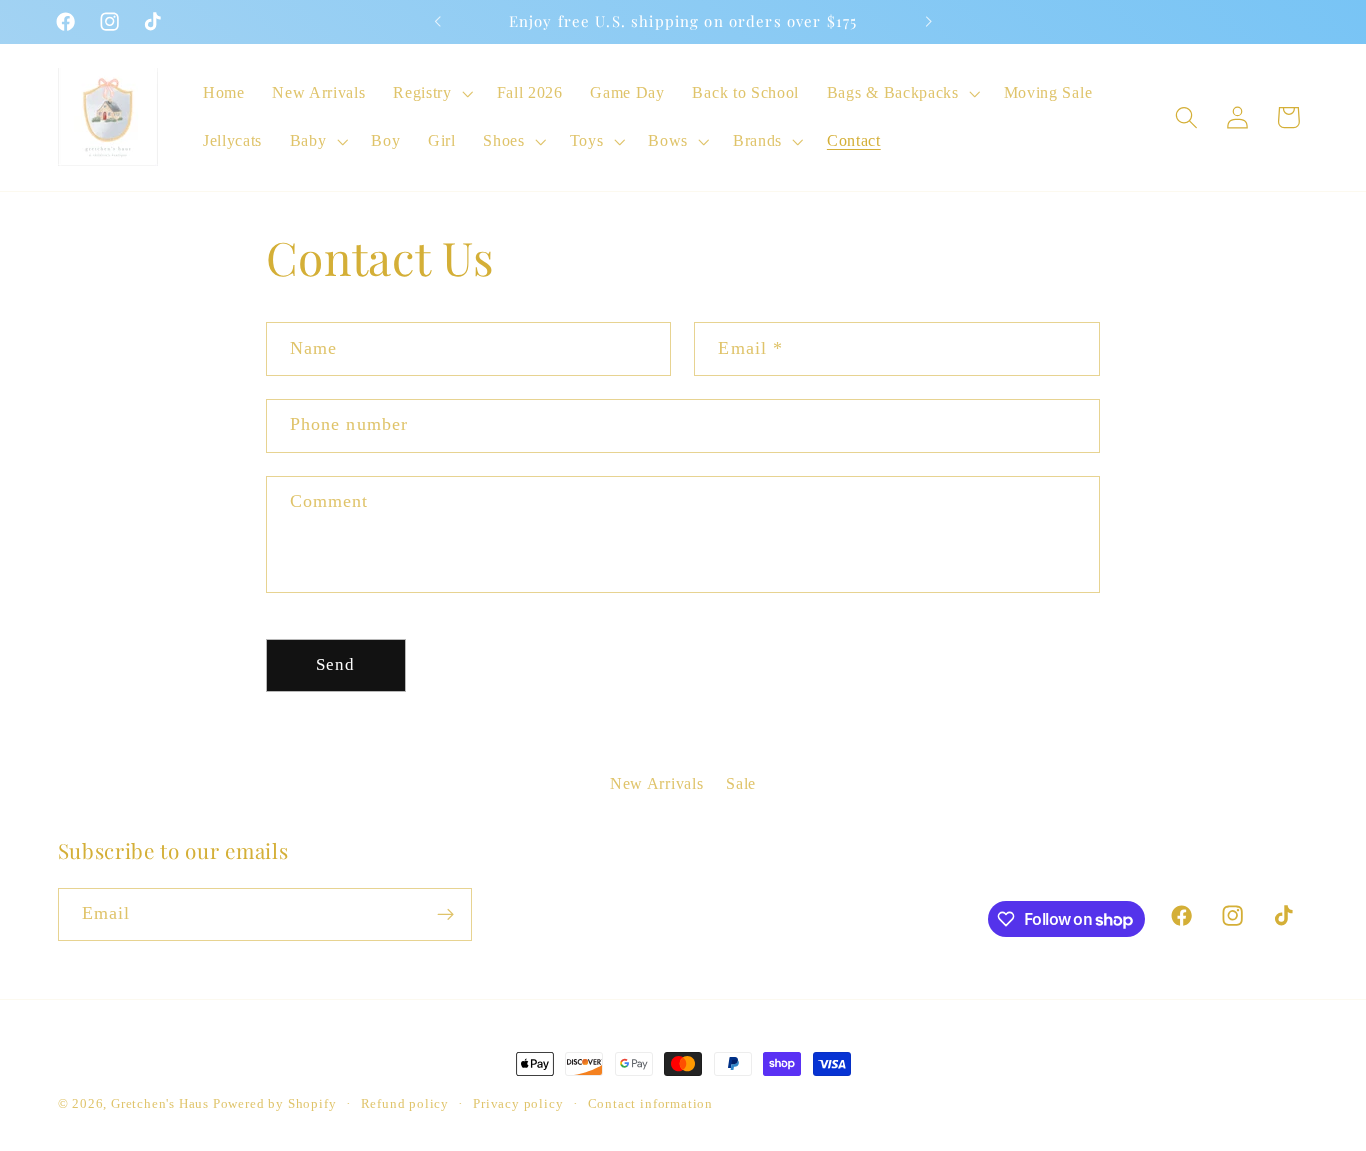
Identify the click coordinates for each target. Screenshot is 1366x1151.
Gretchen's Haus (162, 1104)
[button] (430, 93)
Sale (741, 783)
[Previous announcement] (438, 22)
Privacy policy (518, 1104)
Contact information (650, 1104)
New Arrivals (656, 783)
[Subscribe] (445, 915)
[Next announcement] (928, 22)
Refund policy (405, 1104)
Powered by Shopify (275, 1104)
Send (336, 664)
